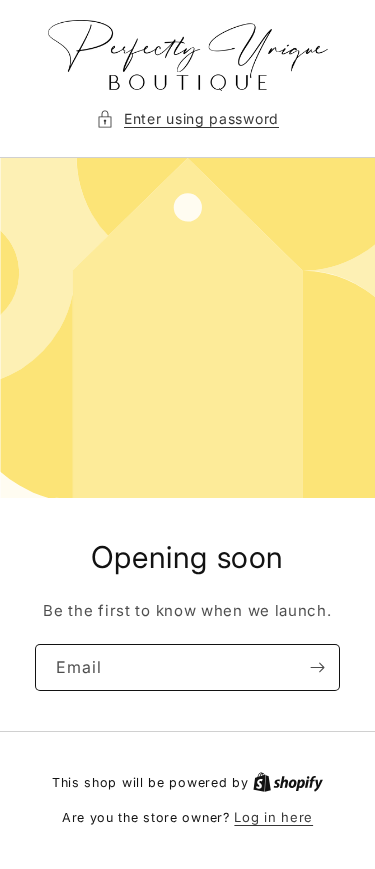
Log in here (273, 817)
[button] (187, 118)
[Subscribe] (317, 667)
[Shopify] (288, 782)
